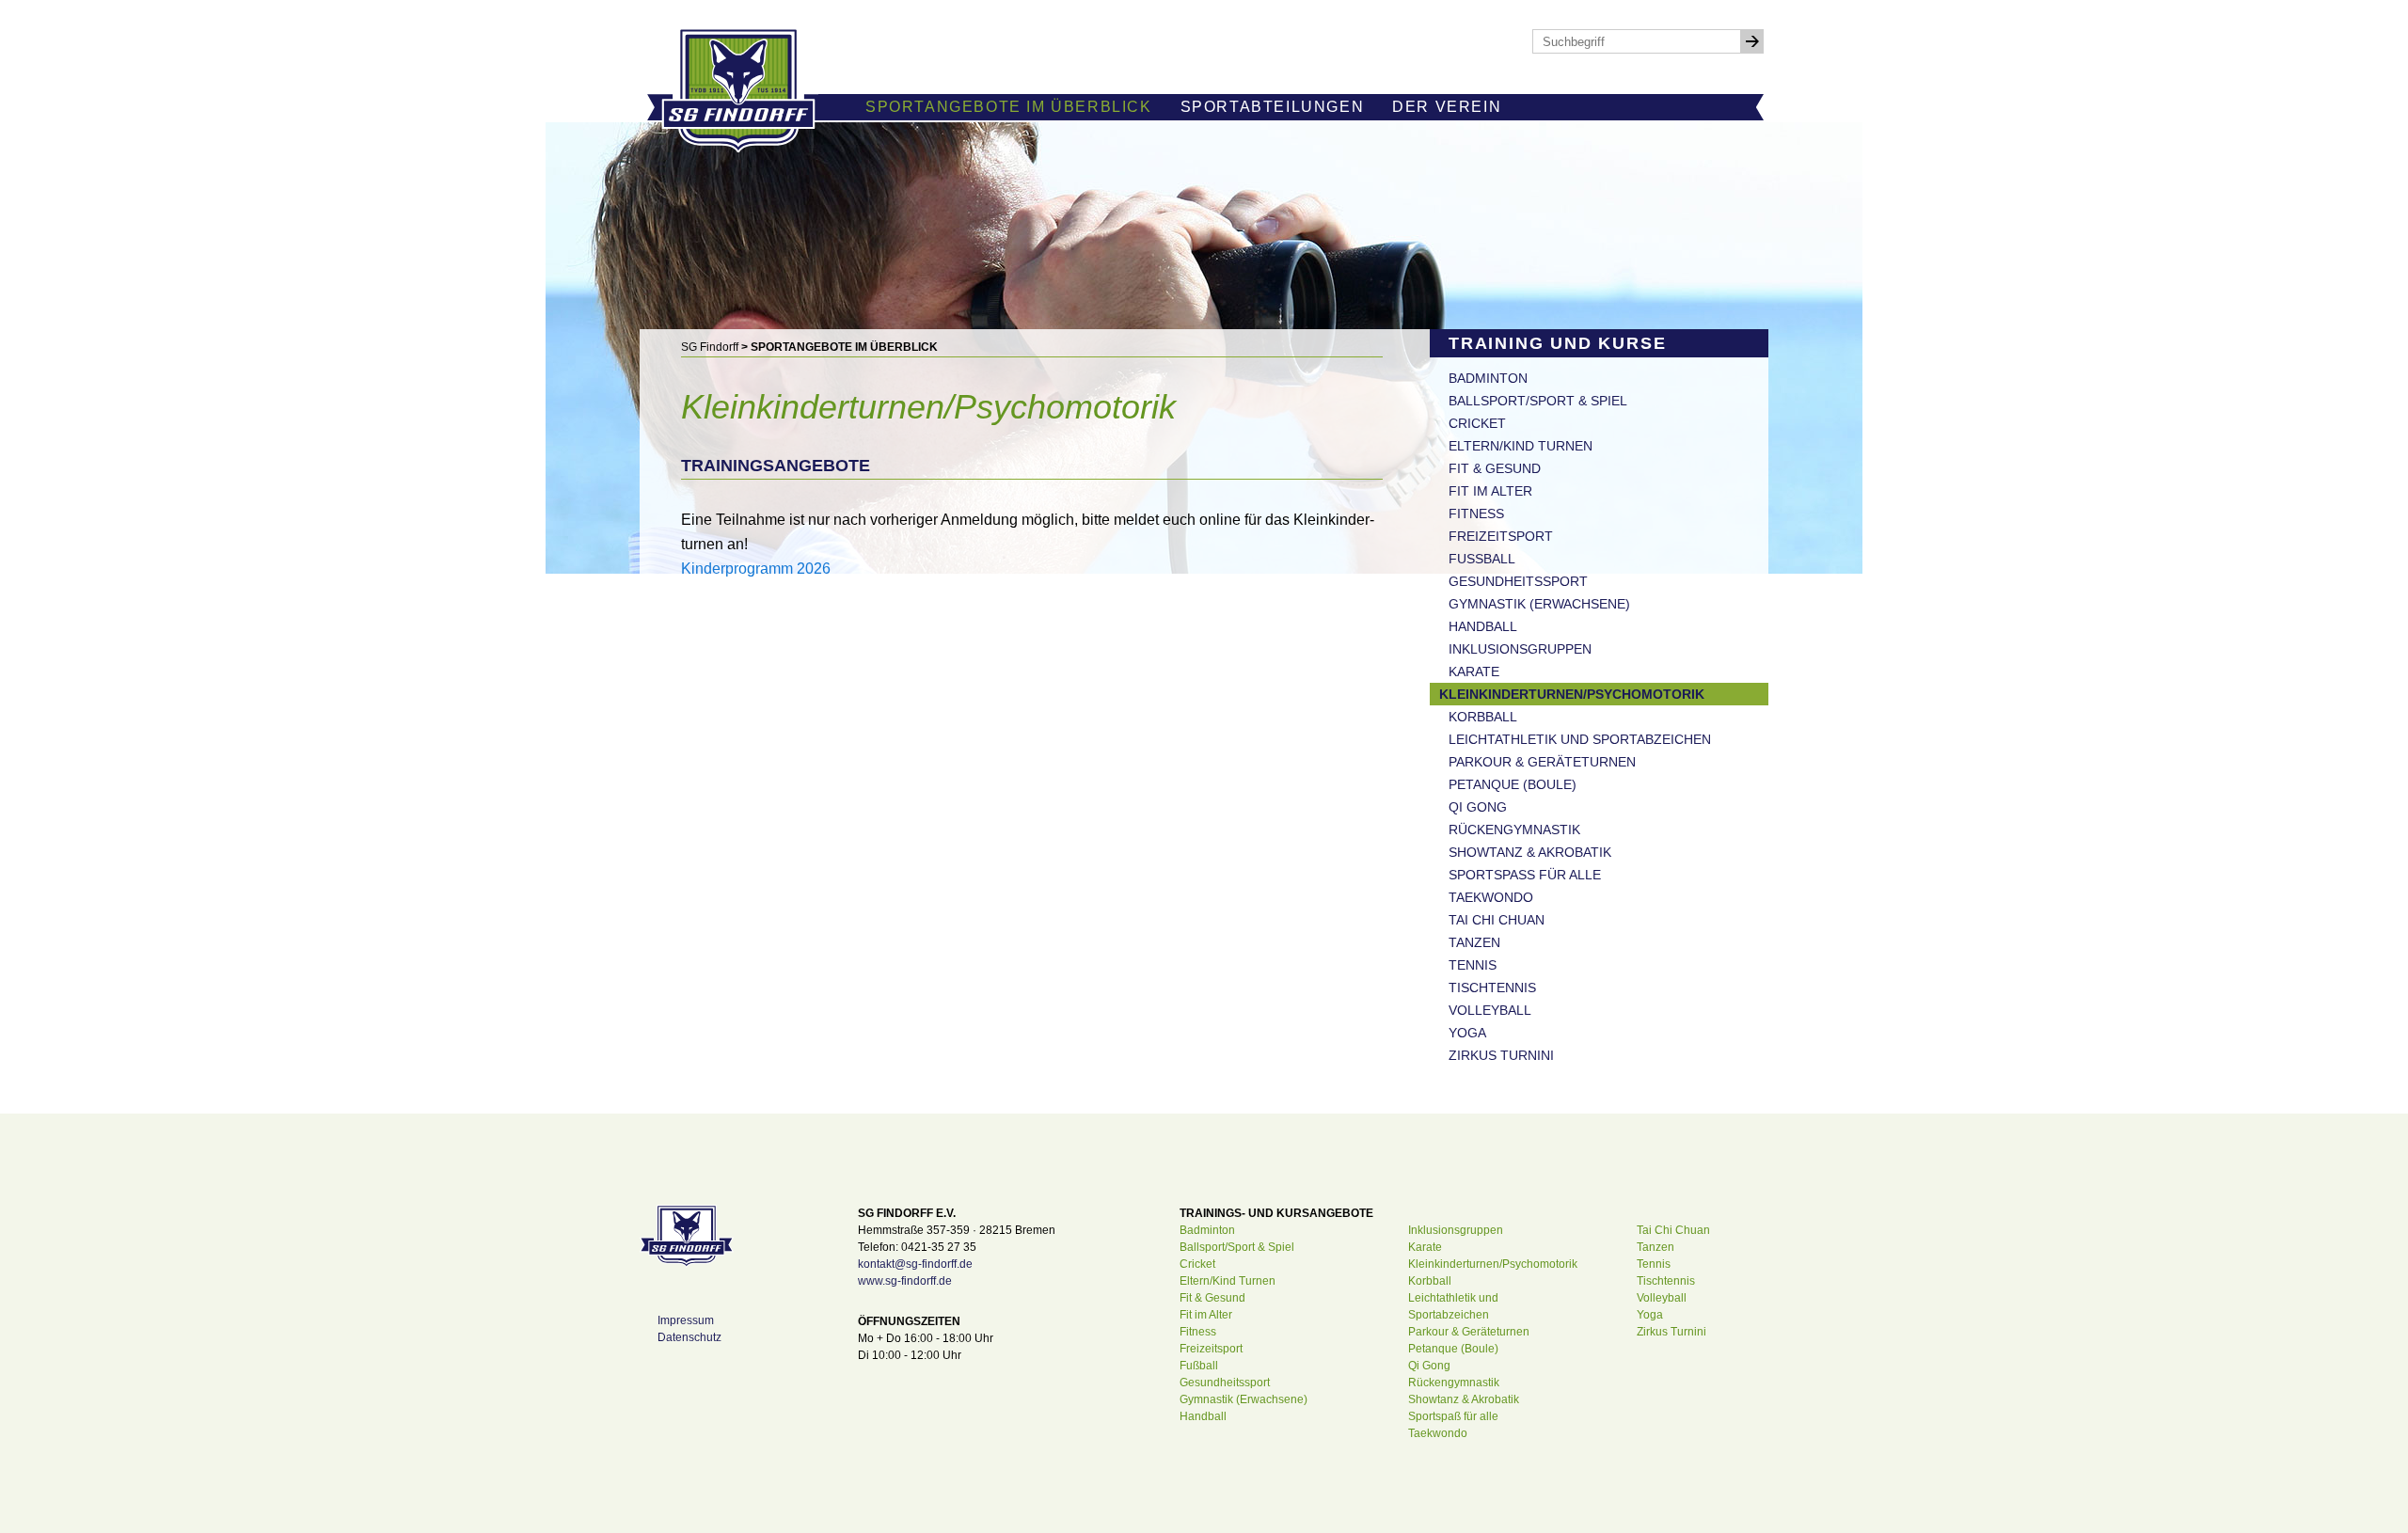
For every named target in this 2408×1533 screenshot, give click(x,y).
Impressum (686, 1320)
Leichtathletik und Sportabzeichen (1580, 739)
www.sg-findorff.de (905, 1281)
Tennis (1473, 965)
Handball (1483, 626)
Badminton (1488, 378)
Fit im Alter (1490, 491)
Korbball (1483, 717)
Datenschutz (689, 1337)
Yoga (1467, 1033)
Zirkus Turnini (1501, 1055)
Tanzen (1474, 942)
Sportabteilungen (1273, 107)
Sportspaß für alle (1525, 875)
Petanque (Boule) (1513, 784)
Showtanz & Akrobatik (1530, 852)
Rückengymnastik (1514, 830)
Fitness (1476, 514)
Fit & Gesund (1495, 468)
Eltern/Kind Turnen (1521, 446)
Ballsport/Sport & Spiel (1538, 401)
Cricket (1477, 423)
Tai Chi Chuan (1497, 920)
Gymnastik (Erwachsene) (1539, 604)
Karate (1474, 672)
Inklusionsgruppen (1520, 649)
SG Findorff (710, 347)
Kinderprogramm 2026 (756, 569)
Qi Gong (1478, 807)
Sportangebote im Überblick (1009, 107)
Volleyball (1490, 1010)
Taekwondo (1491, 897)
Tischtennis (1492, 988)
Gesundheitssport (1518, 581)
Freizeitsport (1501, 536)
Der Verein (1447, 107)
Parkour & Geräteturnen (1542, 762)
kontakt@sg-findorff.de (915, 1264)
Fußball (1482, 559)
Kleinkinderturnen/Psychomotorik (1572, 694)
